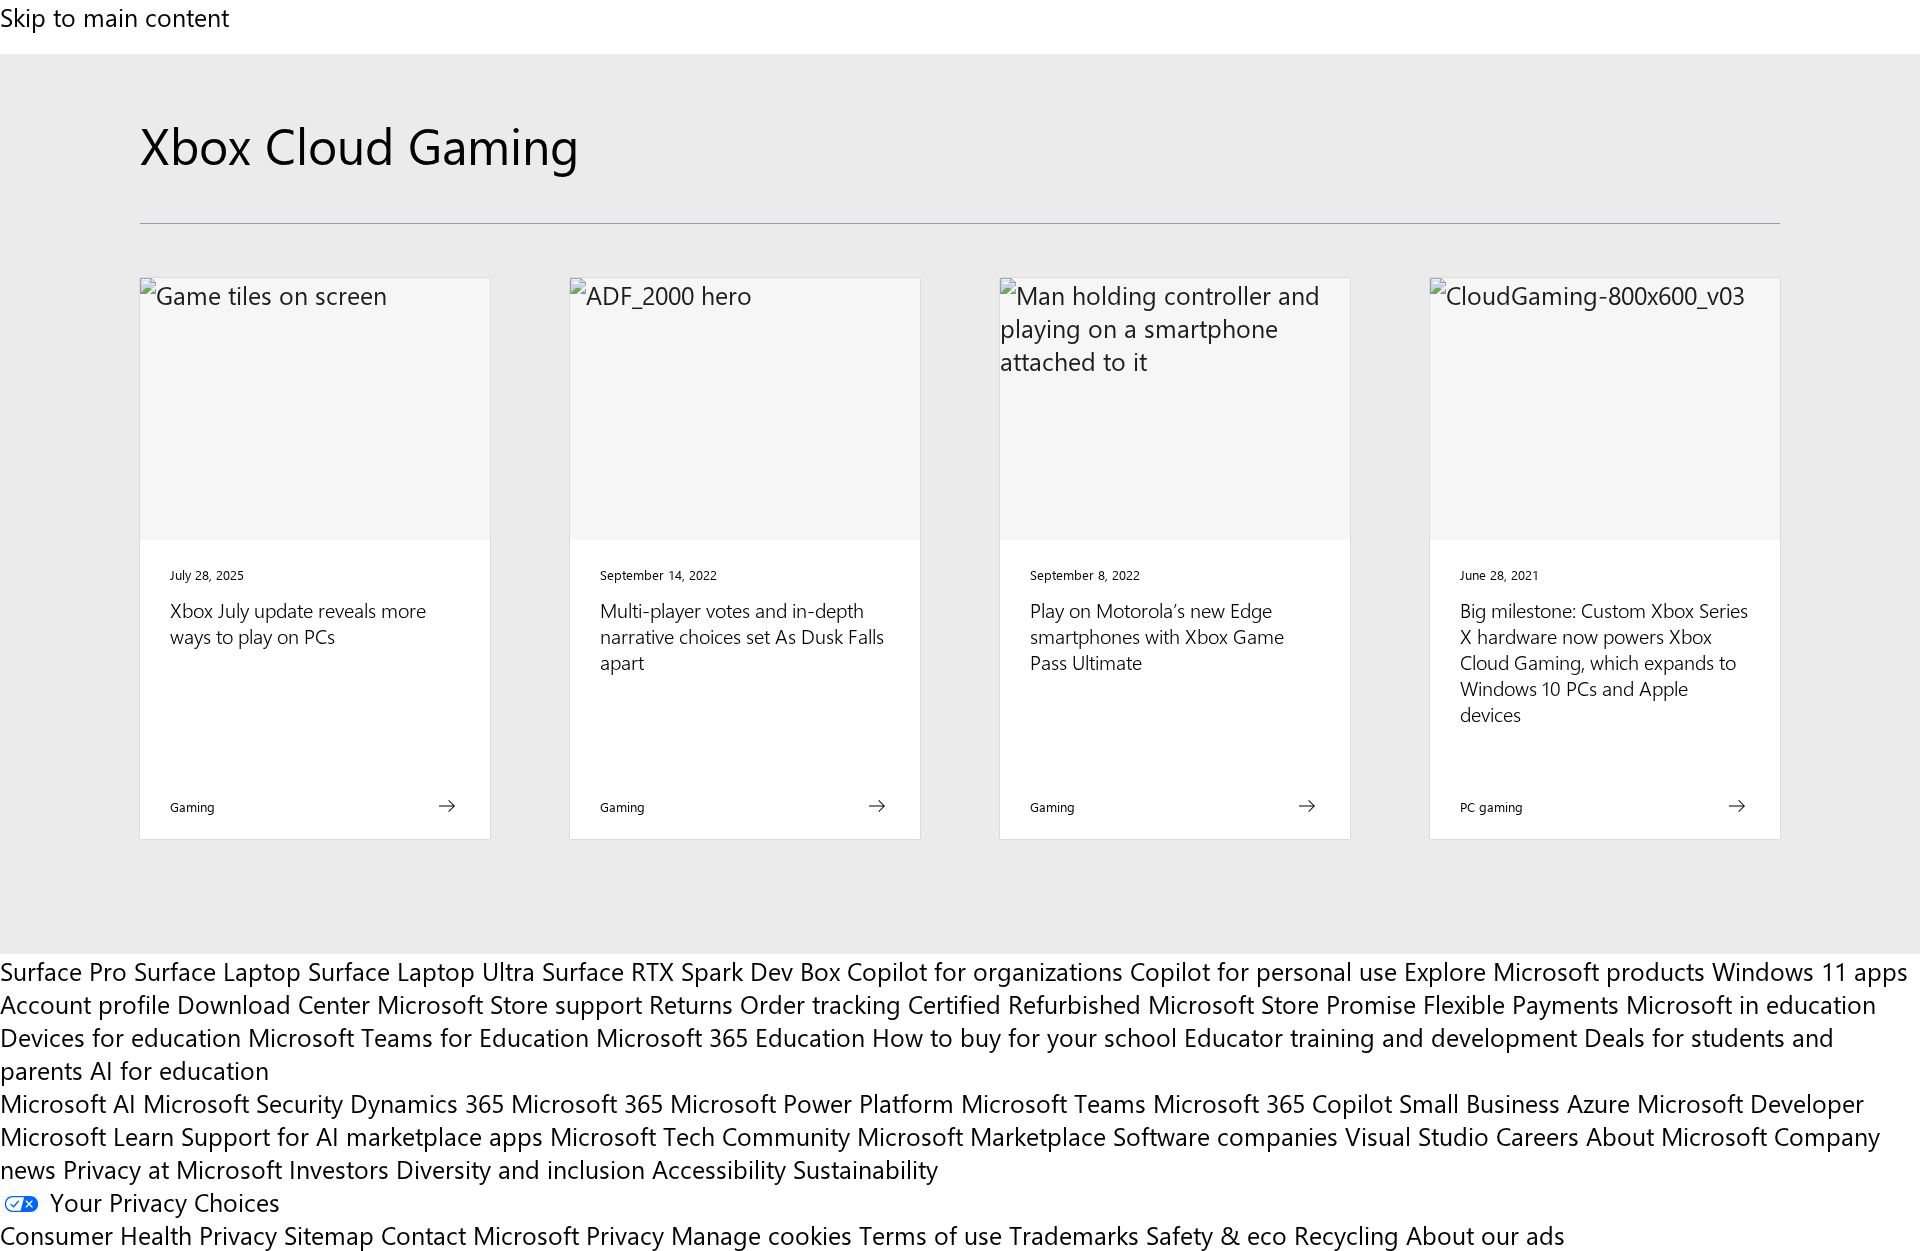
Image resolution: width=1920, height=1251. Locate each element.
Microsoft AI (68, 1102)
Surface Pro (63, 970)
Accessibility (719, 1168)
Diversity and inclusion (520, 1168)
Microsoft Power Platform (812, 1102)
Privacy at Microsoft (172, 1168)
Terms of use (930, 1234)
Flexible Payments (1521, 1003)
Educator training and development (1380, 1036)
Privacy (628, 1234)
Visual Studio (1417, 1135)
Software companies (1225, 1135)
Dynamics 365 (427, 1102)
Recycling (1346, 1234)
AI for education (179, 1069)
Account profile (85, 1003)
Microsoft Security (243, 1102)
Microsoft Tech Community (700, 1135)
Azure (1598, 1102)
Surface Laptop (217, 970)
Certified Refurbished (1024, 1003)
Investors (339, 1168)
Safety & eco (1216, 1234)
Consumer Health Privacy (138, 1234)
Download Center (273, 1003)
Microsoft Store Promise (1282, 1003)
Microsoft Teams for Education (418, 1036)
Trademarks (1074, 1234)
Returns (691, 1003)
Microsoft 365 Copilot (1272, 1102)
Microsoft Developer (1750, 1102)
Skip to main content (114, 16)
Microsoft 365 (587, 1102)
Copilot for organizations (985, 970)
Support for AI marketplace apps (362, 1135)
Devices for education (120, 1036)
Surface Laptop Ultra (421, 970)
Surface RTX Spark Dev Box (691, 970)
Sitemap (329, 1234)
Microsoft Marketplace (981, 1135)
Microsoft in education (1751, 1003)
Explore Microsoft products (1554, 970)
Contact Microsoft (480, 1234)
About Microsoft (1676, 1135)
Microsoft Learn (87, 1135)
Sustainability (865, 1168)
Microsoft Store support (509, 1003)
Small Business (1479, 1102)
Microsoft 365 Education (730, 1036)
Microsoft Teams (1053, 1102)
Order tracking (820, 1003)
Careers (1537, 1135)
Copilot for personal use (1263, 970)
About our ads (1485, 1234)
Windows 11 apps (1810, 970)
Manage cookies (761, 1234)
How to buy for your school (1024, 1036)
